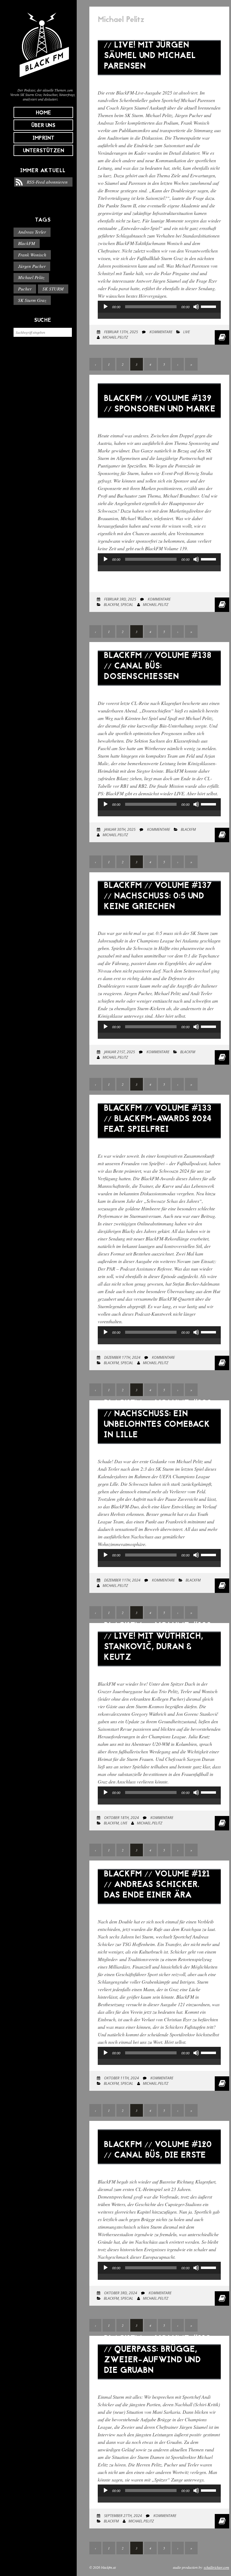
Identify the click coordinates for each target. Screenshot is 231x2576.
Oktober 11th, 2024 (121, 2078)
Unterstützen (43, 151)
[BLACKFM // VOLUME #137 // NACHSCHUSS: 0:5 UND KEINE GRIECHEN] (159, 920)
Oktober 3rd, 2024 (120, 2293)
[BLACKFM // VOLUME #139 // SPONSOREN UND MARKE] (159, 422)
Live (186, 332)
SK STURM (53, 289)
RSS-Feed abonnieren (47, 182)
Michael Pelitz (31, 277)
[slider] (209, 306)
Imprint (43, 138)
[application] (159, 313)
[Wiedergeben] (106, 307)
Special (127, 605)
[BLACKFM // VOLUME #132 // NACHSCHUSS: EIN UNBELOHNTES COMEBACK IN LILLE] (159, 1448)
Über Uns (43, 126)
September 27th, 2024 (123, 2516)
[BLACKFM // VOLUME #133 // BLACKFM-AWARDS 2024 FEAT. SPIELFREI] (159, 1143)
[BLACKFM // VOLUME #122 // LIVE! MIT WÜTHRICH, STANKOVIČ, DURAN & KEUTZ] (159, 1671)
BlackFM (27, 243)
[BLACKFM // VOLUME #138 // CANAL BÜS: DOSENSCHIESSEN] (159, 690)
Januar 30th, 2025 (119, 829)
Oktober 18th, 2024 (121, 1818)
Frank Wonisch (32, 255)
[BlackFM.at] (43, 80)
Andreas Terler (32, 232)
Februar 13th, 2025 (121, 332)
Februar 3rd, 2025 (120, 599)
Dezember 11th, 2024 (122, 1580)
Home (43, 113)
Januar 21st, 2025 (119, 1052)
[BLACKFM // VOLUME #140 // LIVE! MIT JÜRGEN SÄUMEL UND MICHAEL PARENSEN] (159, 80)
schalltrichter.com (216, 2567)
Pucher (25, 289)
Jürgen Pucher (32, 266)
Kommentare (160, 332)
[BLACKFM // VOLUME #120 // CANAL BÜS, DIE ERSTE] (159, 2169)
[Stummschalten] (196, 307)
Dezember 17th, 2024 (122, 1357)
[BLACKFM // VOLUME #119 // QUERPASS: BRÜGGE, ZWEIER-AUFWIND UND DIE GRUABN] (159, 2384)
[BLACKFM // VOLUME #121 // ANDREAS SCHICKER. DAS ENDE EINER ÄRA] (159, 1909)
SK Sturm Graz (32, 300)
